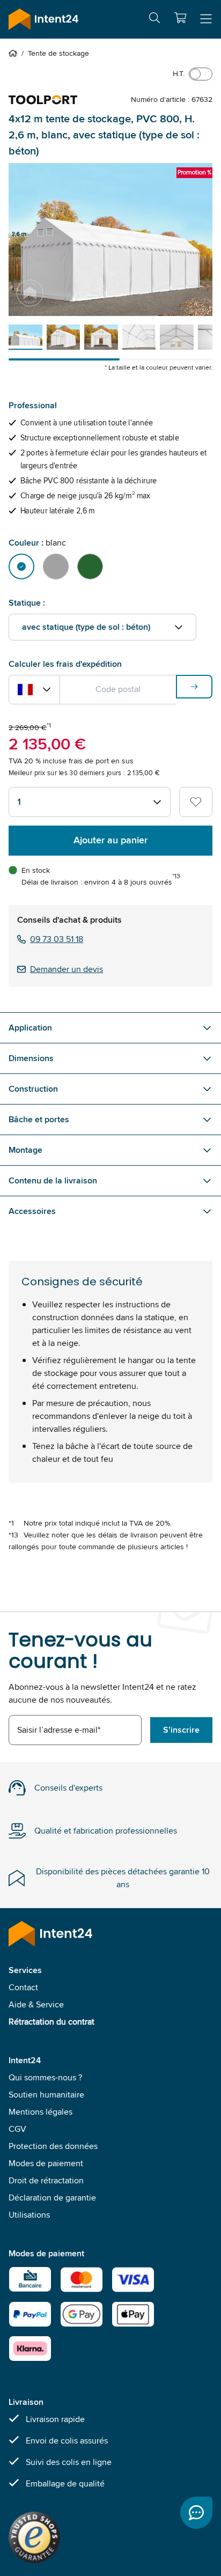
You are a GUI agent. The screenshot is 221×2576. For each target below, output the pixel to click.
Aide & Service (36, 2004)
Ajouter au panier (110, 840)
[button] (180, 18)
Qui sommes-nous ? (45, 2077)
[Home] (15, 53)
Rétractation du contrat (51, 2022)
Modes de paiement (46, 2163)
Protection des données (53, 2146)
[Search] (154, 20)
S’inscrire (181, 1730)
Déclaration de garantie (52, 2198)
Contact (23, 1987)
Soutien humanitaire (46, 2095)
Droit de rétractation (46, 2180)
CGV (17, 2129)
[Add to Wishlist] (196, 802)
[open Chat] (196, 2513)
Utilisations (29, 2215)
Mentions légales (40, 2112)
